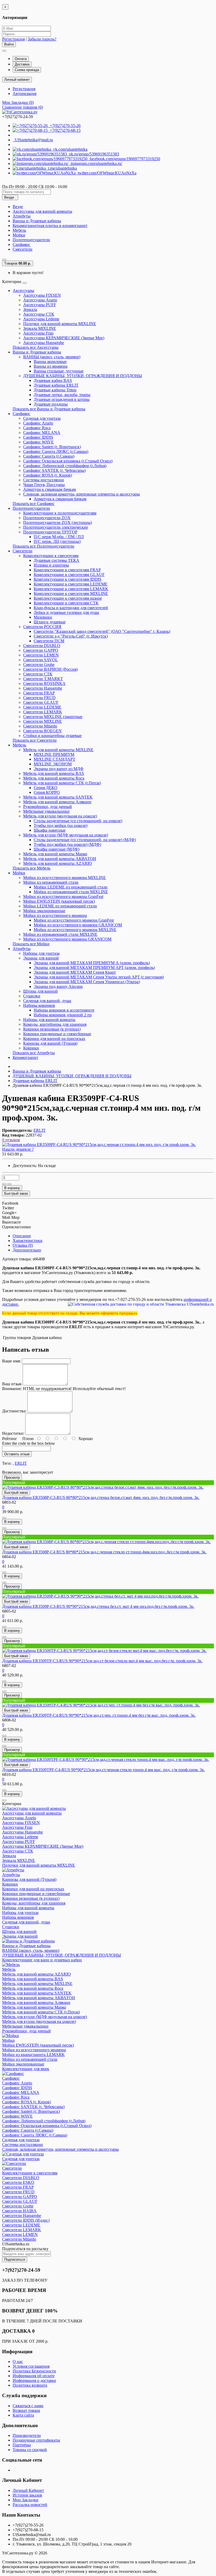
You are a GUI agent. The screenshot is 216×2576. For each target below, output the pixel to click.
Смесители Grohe (39, 665)
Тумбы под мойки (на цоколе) (61, 825)
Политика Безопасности (34, 2371)
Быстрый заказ (16, 1492)
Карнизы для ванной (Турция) (50, 1043)
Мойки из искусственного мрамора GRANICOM (78, 925)
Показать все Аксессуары (36, 347)
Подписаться (15, 2259)
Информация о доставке (34, 2380)
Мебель (19, 230)
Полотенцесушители (31, 240)
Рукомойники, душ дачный (48, 807)
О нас (18, 2362)
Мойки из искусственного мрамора (55, 915)
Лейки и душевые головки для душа (66, 612)
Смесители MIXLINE (43, 721)
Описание (22, 1236)
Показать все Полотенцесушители (43, 546)
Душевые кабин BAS (53, 380)
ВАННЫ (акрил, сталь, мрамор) (52, 357)
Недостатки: (13, 1433)
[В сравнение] (9, 1184)
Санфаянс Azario (38, 423)
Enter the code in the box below (29, 1443)
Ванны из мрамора (51, 366)
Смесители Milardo (40, 726)
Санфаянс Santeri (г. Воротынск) (52, 447)
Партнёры (22, 2445)
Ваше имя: (11, 1361)
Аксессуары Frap (38, 333)
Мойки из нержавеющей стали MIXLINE (71, 892)
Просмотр (12, 1478)
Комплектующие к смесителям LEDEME (71, 584)
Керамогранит (25, 1057)
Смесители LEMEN (41, 655)
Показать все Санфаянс (34, 504)
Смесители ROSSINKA (44, 683)
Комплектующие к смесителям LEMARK (71, 589)
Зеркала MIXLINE (40, 328)
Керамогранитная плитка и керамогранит (50, 226)
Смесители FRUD (39, 698)
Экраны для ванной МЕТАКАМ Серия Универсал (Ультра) (87, 982)
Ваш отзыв (12, 1384)
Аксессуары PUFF (40, 305)
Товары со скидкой (30, 2450)
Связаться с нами (28, 2406)
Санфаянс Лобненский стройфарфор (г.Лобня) (65, 466)
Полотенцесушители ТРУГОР (50, 532)
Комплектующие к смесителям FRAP (67, 570)
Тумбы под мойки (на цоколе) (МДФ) (67, 844)
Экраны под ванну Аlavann (58, 986)
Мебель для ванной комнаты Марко (55, 854)
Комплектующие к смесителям (51, 556)
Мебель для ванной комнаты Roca (54, 778)
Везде (18, 207)
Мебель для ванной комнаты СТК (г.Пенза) (62, 783)
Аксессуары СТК (39, 314)
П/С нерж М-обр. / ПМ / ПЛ (59, 537)
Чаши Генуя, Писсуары (44, 485)
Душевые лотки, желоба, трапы (62, 395)
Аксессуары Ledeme (41, 319)
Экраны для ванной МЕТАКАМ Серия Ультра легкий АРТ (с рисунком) (99, 977)
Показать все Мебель (31, 868)
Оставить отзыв (17, 1454)
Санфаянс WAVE (38, 442)
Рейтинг (10, 1439)
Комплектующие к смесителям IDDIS (68, 579)
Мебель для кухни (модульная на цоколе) (60, 816)
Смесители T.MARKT (43, 679)
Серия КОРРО (47, 792)
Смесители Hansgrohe (43, 688)
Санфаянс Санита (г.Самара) (49, 456)
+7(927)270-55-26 (64, 126)
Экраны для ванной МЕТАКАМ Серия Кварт (75, 972)
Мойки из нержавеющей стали (51, 882)
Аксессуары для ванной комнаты (42, 211)
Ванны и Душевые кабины (37, 221)
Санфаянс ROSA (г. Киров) (48, 475)
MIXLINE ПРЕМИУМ (54, 754)
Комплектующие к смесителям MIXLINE (71, 594)
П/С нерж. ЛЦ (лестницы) (57, 541)
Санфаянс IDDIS (38, 437)
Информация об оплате (34, 2376)
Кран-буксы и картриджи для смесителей (71, 608)
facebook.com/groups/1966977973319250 (124, 159)
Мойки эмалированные (44, 911)
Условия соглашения (31, 2366)
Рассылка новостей (30, 2505)
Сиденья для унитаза (42, 418)
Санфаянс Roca (37, 428)
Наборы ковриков (39, 1005)
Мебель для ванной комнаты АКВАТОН (60, 859)
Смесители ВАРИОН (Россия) (50, 669)
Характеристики (28, 1241)
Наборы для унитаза (41, 953)
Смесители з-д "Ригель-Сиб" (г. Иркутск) (71, 636)
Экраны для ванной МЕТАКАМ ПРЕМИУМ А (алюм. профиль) (92, 963)
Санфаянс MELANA (42, 433)
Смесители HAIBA (19, 2211)
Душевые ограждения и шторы (62, 399)
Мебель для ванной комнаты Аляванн (57, 802)
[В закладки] (4, 1184)
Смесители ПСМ (49, 641)
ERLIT (21, 1463)
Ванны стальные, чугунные (59, 371)
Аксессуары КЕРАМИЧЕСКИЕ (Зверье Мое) (64, 338)
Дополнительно (27, 1250)
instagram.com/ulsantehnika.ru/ (95, 163)
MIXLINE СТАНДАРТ (55, 759)
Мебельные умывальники (46, 811)
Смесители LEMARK (43, 712)
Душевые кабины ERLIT (56, 385)
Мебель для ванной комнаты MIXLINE (58, 750)
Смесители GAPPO (41, 650)
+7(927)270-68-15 (64, 130)
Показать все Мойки (31, 944)
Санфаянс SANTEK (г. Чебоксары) (54, 470)
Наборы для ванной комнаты (49, 1020)
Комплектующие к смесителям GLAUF (69, 575)
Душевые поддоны (51, 404)
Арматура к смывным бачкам (50, 489)
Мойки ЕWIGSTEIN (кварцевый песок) (59, 901)
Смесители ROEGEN (42, 731)
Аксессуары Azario (40, 300)
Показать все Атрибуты (34, 1053)
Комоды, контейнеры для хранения (55, 1024)
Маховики (43, 617)
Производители (27, 2435)
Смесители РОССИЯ (42, 627)
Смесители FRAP (39, 693)
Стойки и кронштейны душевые (52, 736)
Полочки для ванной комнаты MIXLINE (60, 324)
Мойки (19, 235)
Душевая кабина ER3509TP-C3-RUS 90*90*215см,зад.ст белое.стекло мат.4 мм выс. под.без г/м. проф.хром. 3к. (102, 1661)
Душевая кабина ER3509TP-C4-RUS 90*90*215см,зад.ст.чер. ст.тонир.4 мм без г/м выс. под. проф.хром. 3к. (99, 1715)
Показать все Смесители (35, 740)
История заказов (27, 2495)
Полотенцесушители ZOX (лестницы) (58, 522)
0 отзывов (11, 1140)
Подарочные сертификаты (36, 2440)
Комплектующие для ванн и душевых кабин (42, 1960)
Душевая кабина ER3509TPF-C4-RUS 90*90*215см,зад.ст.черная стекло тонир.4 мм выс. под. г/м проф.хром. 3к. (104, 1770)
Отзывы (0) (23, 1245)
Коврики (31, 1048)
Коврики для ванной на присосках (54, 1039)
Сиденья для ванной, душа (47, 1001)
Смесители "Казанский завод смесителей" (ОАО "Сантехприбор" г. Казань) (102, 631)
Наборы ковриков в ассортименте (64, 1010)
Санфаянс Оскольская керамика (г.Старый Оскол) (68, 461)
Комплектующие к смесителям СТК (66, 603)
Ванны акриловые (50, 362)
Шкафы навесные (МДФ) (57, 849)
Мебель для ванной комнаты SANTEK (58, 797)
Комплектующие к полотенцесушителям (60, 513)
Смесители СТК (38, 674)
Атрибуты (22, 216)
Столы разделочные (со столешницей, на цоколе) (78, 821)
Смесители (23, 249)
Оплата (21, 59)
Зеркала (30, 309)
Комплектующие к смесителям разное (68, 598)
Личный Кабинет (28, 2490)
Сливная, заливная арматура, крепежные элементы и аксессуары (82, 494)
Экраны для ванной (41, 958)
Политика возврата (30, 2385)
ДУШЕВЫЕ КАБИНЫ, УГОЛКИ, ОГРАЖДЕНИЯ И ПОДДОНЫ (83, 376)
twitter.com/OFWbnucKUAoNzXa (106, 173)
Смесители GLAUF (41, 702)
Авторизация (24, 94)
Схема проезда (27, 70)
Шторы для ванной (40, 991)
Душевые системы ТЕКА (57, 560)
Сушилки (32, 996)
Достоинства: (14, 1411)
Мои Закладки (26, 2500)
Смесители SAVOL (41, 660)
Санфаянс (21, 244)
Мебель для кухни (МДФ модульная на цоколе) (66, 835)
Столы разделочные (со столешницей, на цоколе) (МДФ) (85, 840)
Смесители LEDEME (42, 707)
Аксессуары (23, 291)
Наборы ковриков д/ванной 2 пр (63, 1015)
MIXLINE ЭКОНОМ (53, 764)
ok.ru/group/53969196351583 (93, 154)
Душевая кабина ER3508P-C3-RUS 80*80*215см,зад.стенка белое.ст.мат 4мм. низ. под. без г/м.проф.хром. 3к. (101, 1497)
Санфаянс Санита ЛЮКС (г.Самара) (56, 451)
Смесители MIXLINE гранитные (53, 717)
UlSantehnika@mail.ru (33, 140)
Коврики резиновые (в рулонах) (52, 1029)
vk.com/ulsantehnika (69, 149)
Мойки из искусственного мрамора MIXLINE (65, 878)
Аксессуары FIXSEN (42, 295)
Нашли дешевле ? (18, 1149)
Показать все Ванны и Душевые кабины (49, 409)
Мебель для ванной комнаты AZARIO (58, 863)
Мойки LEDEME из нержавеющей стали (71, 887)
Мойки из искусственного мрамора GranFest (63, 896)
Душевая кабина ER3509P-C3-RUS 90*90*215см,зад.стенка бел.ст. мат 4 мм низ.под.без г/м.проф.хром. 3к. (98, 1606)
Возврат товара (26, 2410)
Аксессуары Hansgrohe (44, 343)
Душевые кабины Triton (55, 390)
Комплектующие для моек (26, 2069)
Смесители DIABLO (42, 646)
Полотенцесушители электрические (56, 527)
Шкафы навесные (50, 830)
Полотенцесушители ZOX (47, 518)
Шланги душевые (50, 622)
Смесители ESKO (18, 2182)
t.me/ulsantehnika (61, 168)
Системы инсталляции (44, 480)
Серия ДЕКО (46, 788)
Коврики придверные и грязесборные (57, 1034)
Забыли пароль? (42, 39)
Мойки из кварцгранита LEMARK (33, 2055)
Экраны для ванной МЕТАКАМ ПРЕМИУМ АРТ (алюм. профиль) (94, 968)
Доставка (22, 64)
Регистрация (13, 39)
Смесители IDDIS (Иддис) (26, 2220)
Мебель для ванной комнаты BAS (54, 773)
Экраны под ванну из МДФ (59, 769)
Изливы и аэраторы (51, 565)
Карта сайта (23, 2415)
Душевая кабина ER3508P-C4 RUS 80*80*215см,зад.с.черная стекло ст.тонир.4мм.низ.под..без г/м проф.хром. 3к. (104, 1552)
